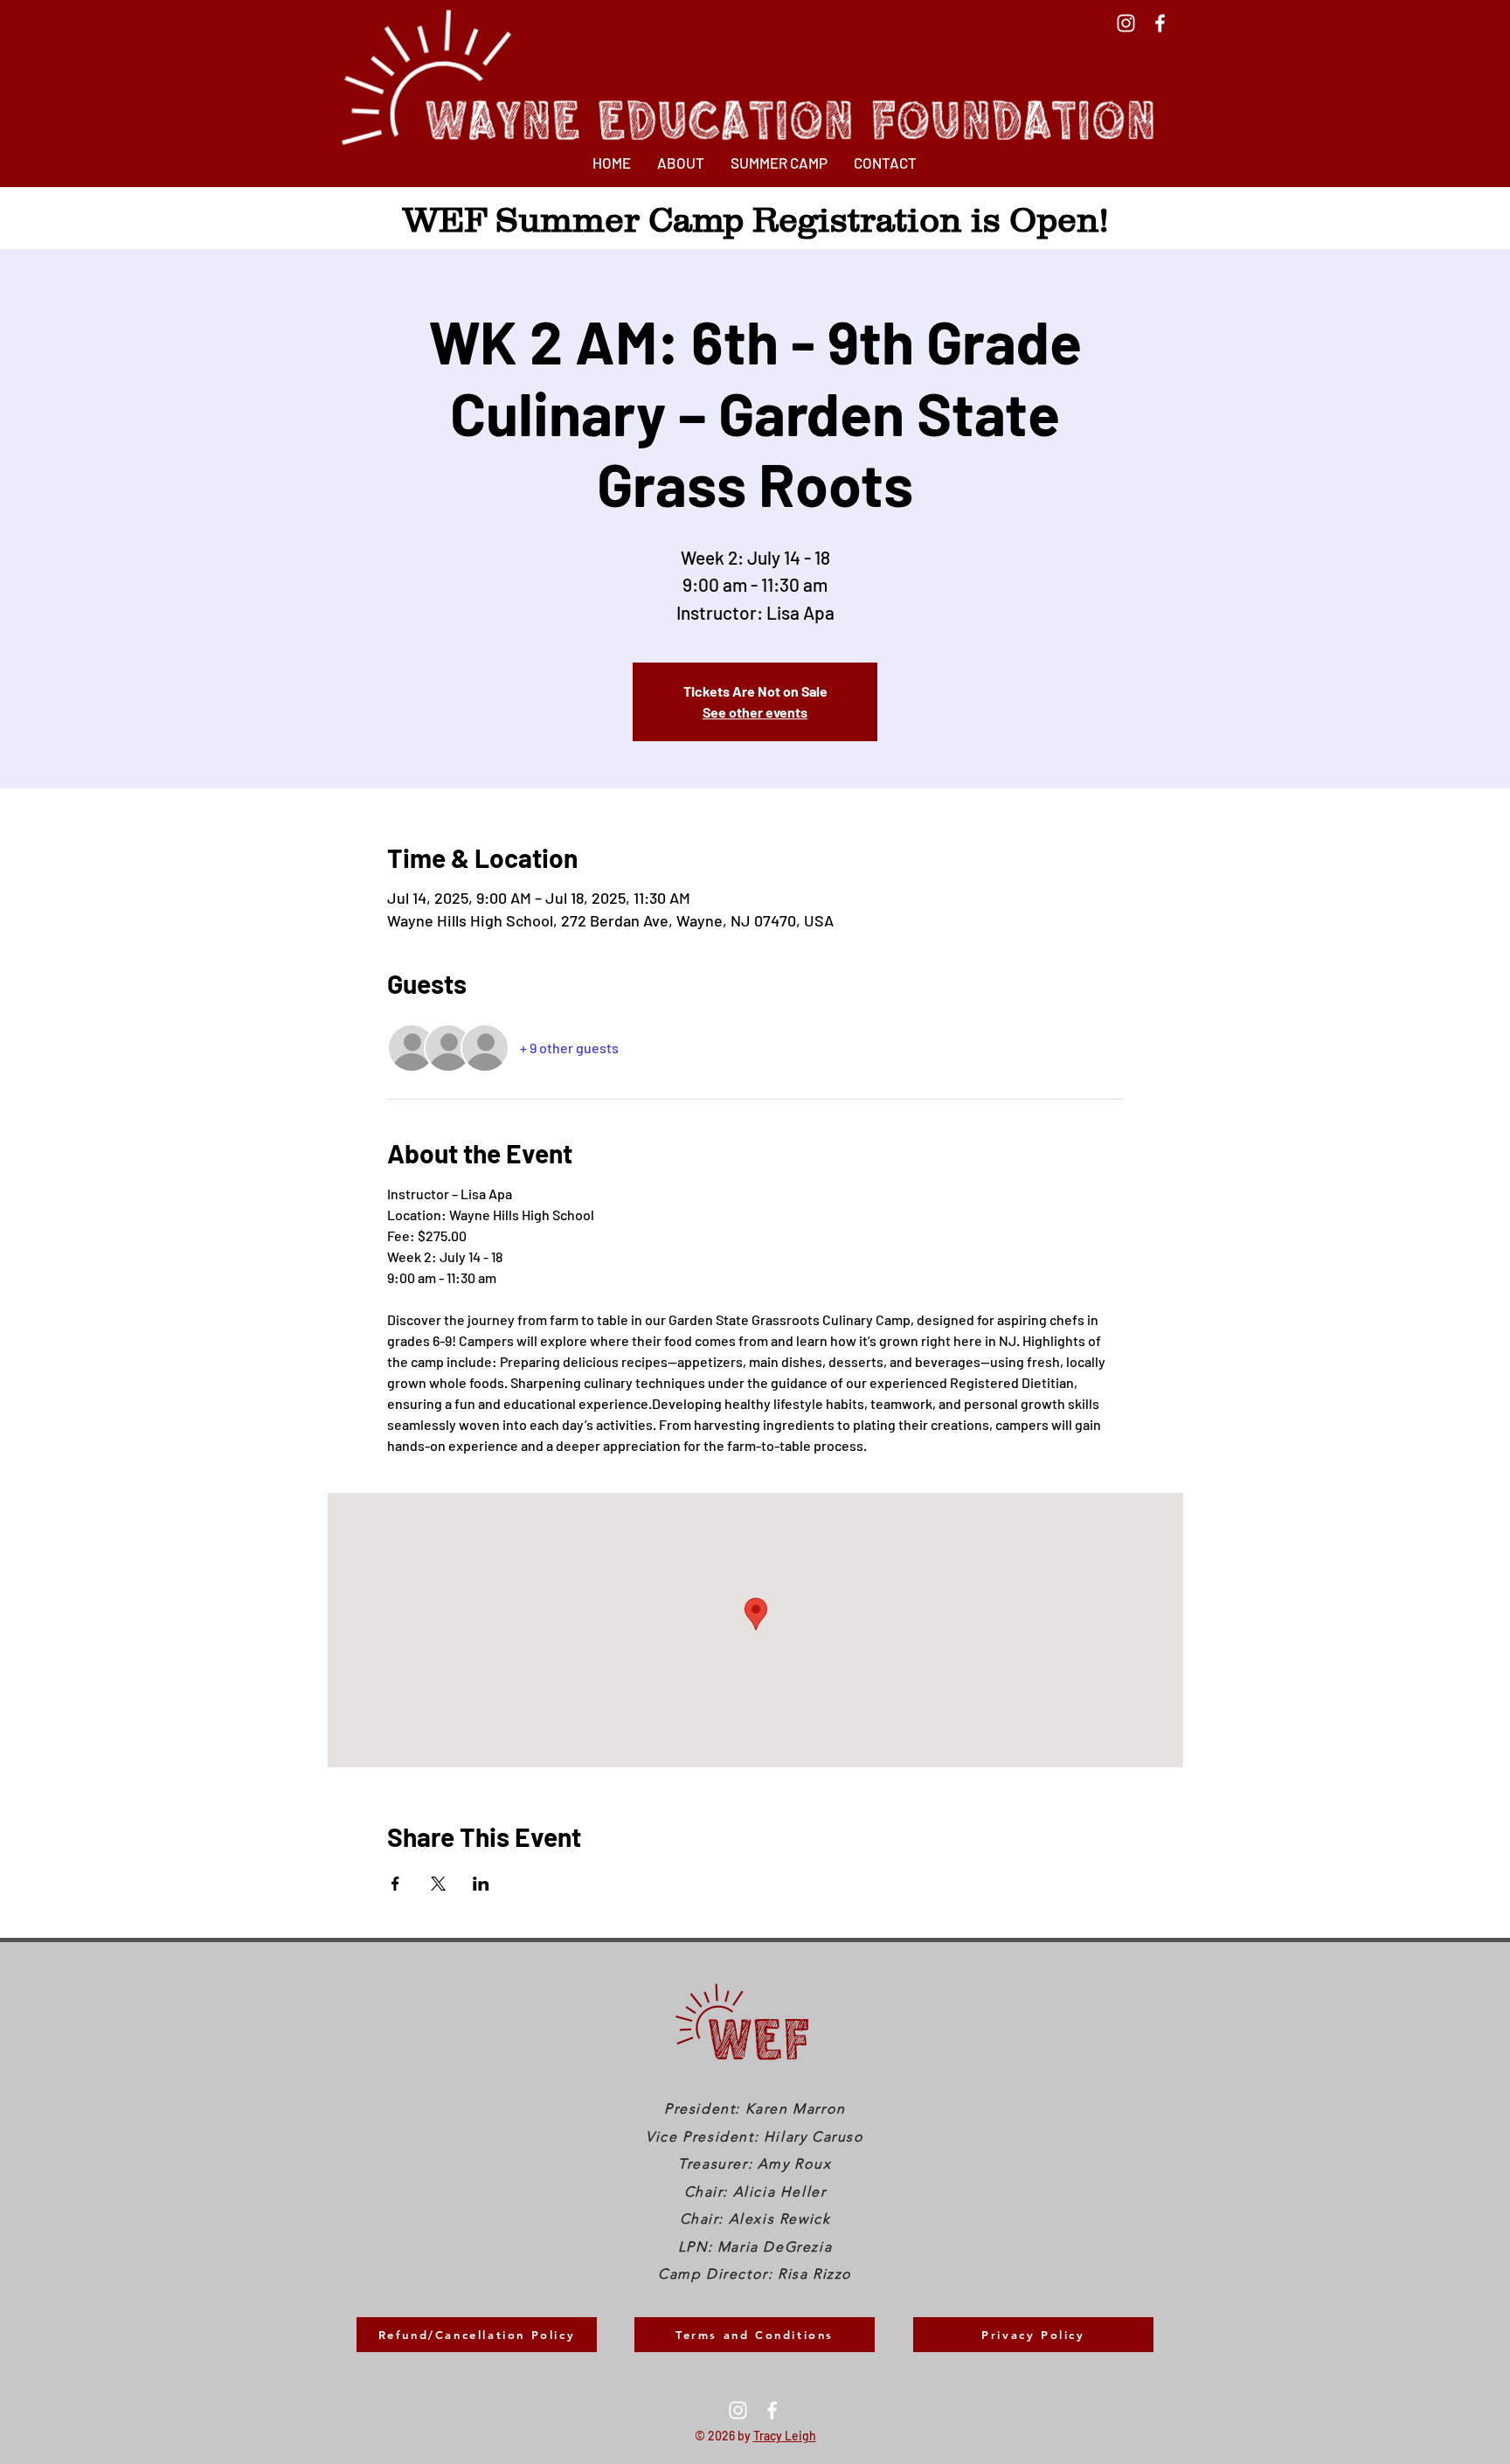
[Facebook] (1160, 23)
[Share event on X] (438, 1884)
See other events (755, 712)
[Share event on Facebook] (395, 1884)
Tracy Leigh (785, 2436)
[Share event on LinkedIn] (481, 1884)
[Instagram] (1126, 23)
